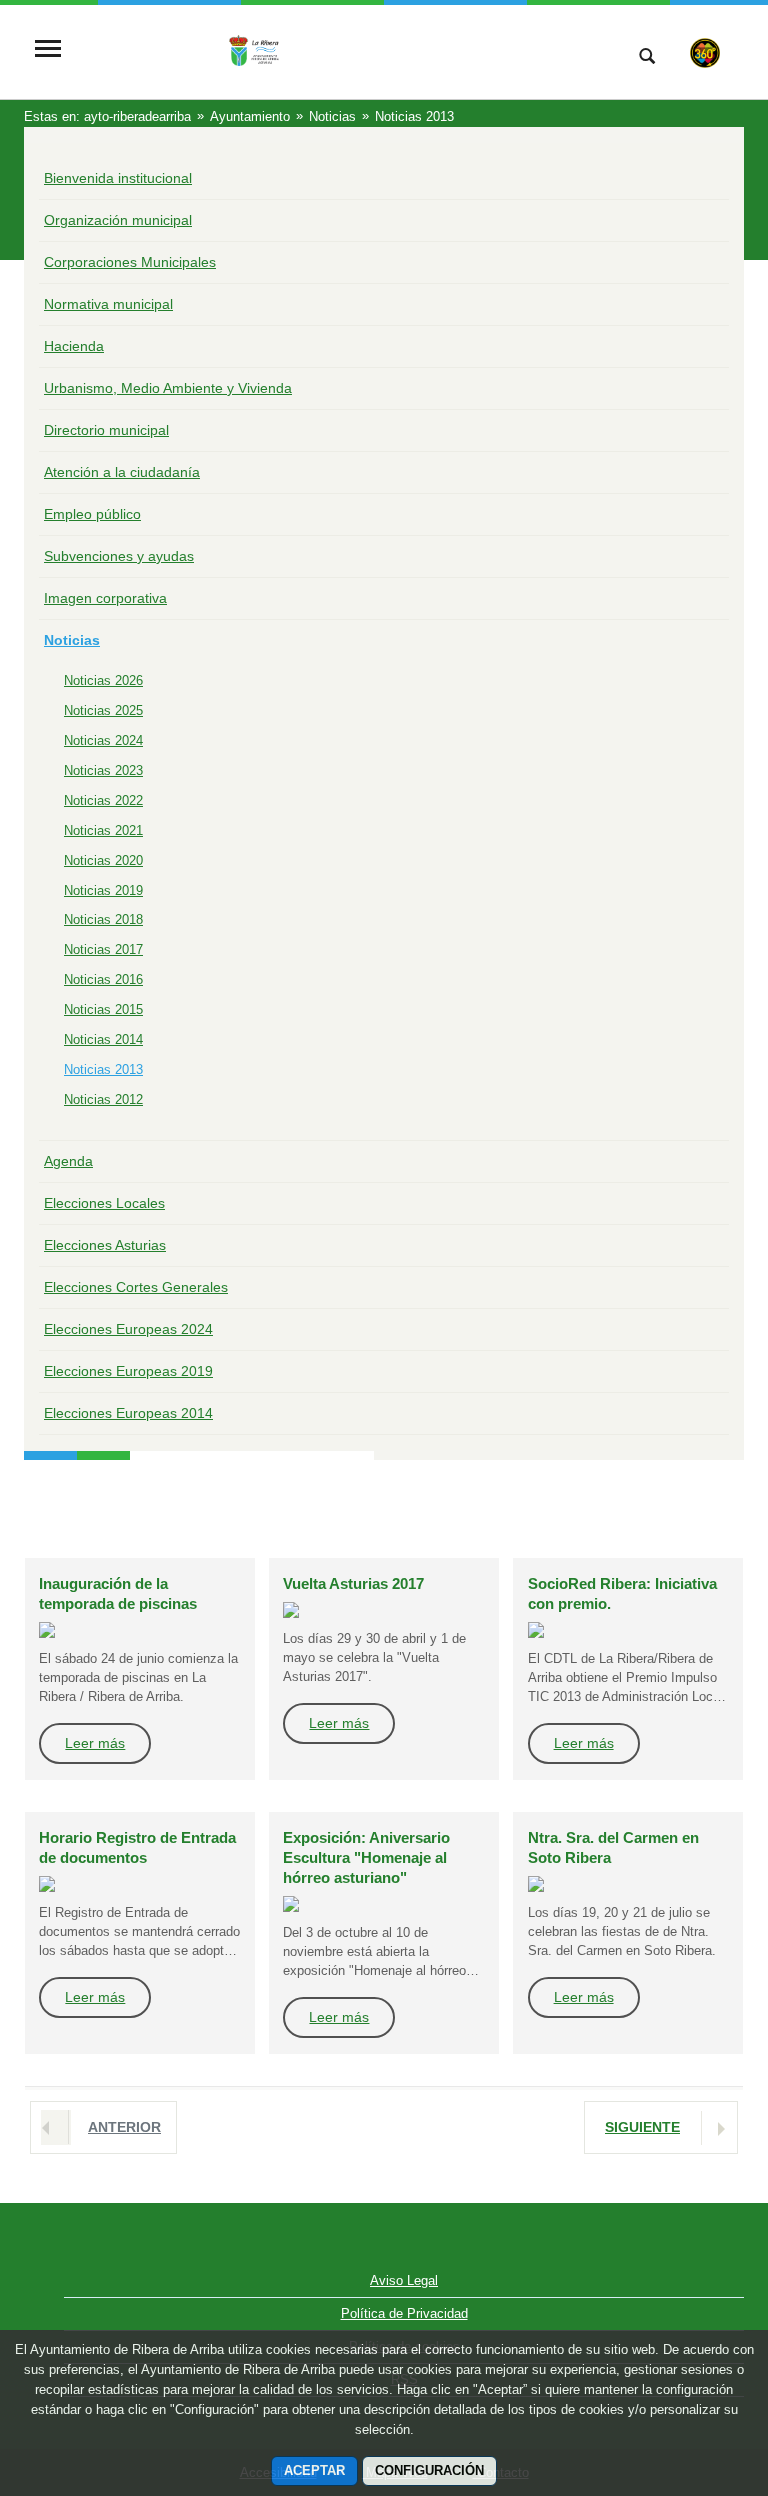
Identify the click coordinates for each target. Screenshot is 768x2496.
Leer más (95, 1743)
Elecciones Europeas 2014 (128, 1413)
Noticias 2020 (103, 860)
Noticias (72, 640)
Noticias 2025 (103, 710)
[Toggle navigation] (48, 50)
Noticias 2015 (103, 1009)
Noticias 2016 (103, 979)
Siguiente (642, 2127)
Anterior (124, 2127)
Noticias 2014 (103, 1039)
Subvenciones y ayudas (119, 556)
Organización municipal (118, 220)
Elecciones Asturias (105, 1245)
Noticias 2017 (103, 949)
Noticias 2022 (103, 800)
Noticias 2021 (103, 830)
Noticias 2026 (103, 680)
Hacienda (74, 346)
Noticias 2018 (103, 919)
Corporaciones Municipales (130, 262)
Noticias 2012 (103, 1099)
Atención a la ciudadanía (122, 472)
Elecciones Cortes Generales (136, 1287)
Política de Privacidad (404, 2313)
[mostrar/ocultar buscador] (647, 58)
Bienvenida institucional (118, 178)
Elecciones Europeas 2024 (128, 1329)
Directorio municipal (106, 430)
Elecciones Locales (104, 1203)
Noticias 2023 (103, 770)
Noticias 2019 (103, 890)
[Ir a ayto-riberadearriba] (339, 50)
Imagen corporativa (105, 598)
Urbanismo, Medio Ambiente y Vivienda (168, 388)
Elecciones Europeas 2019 (128, 1371)
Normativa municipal (108, 304)
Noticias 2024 (103, 740)
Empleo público (92, 514)
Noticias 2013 (103, 1069)
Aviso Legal (404, 2280)
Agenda (68, 1161)
